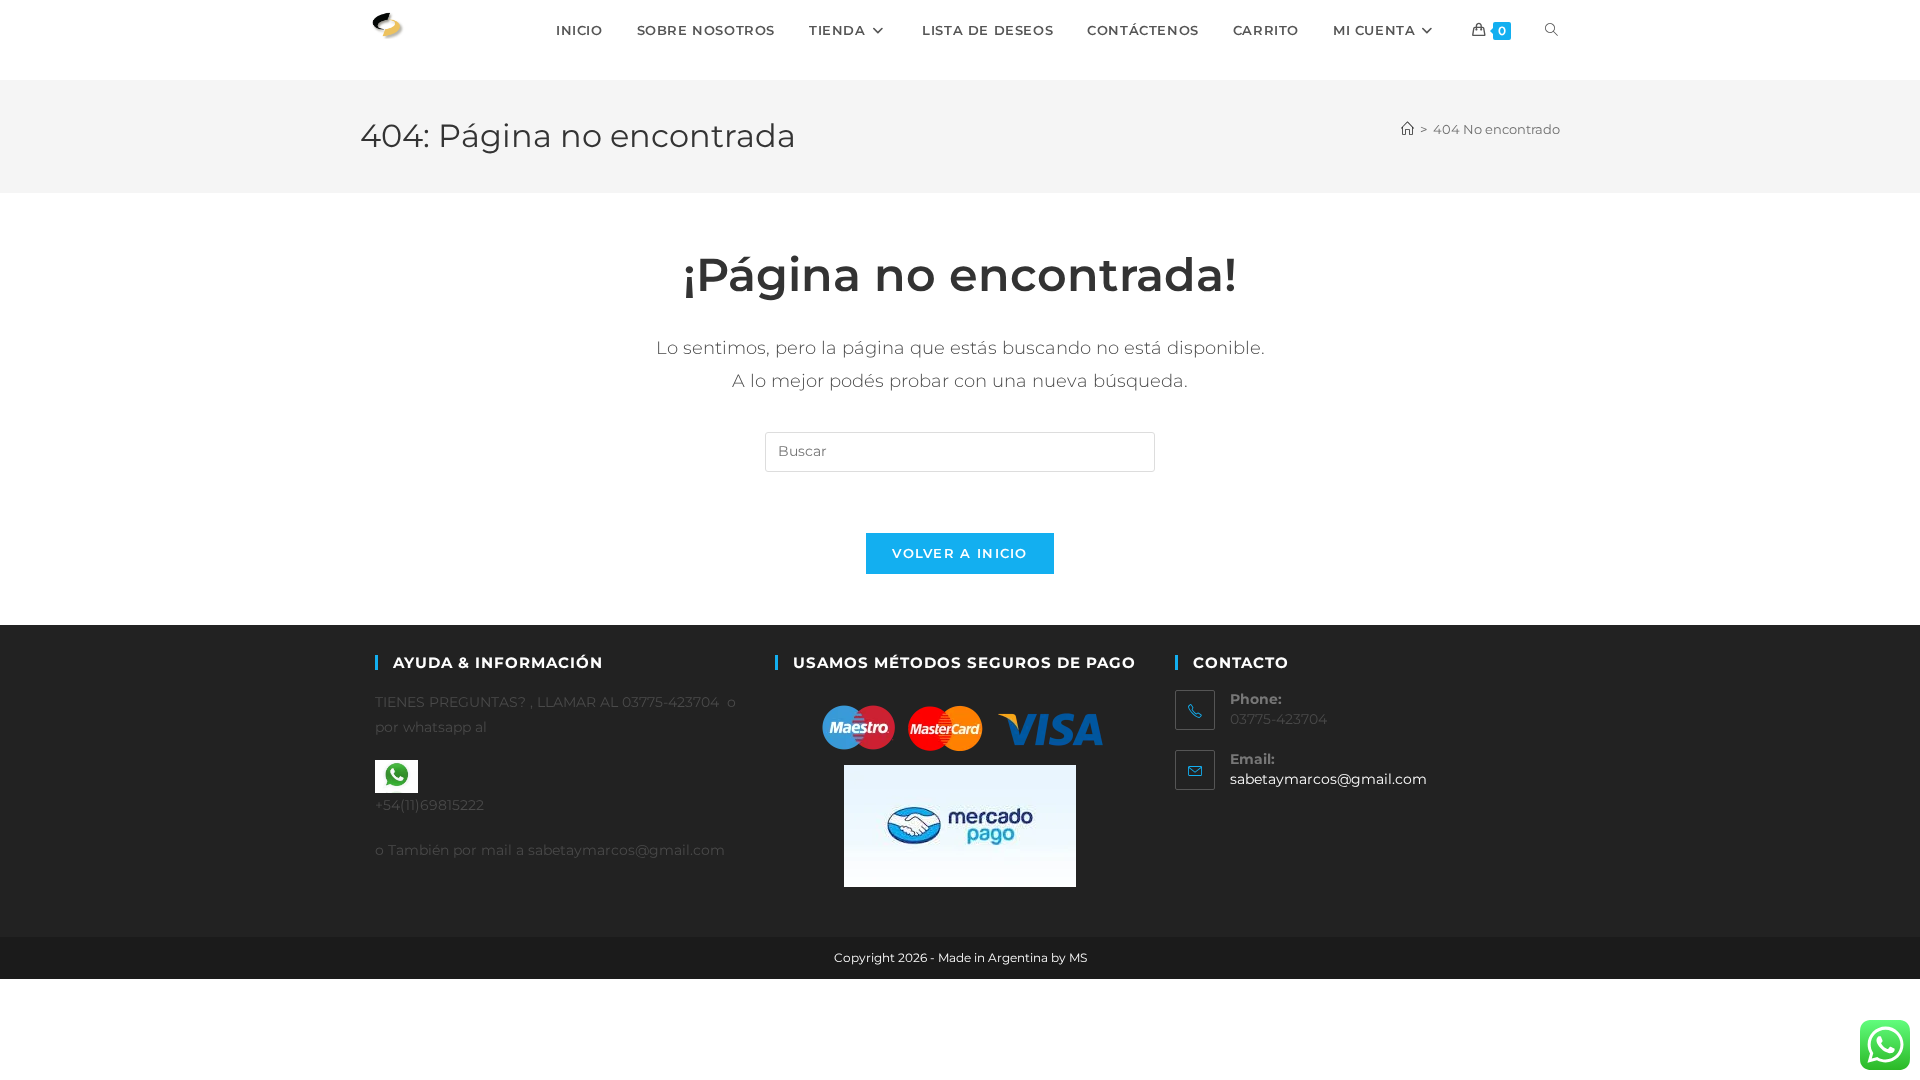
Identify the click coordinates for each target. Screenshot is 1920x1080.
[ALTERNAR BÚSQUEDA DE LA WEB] (1551, 30)
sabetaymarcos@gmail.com (1328, 779)
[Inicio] (1407, 129)
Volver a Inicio (960, 553)
